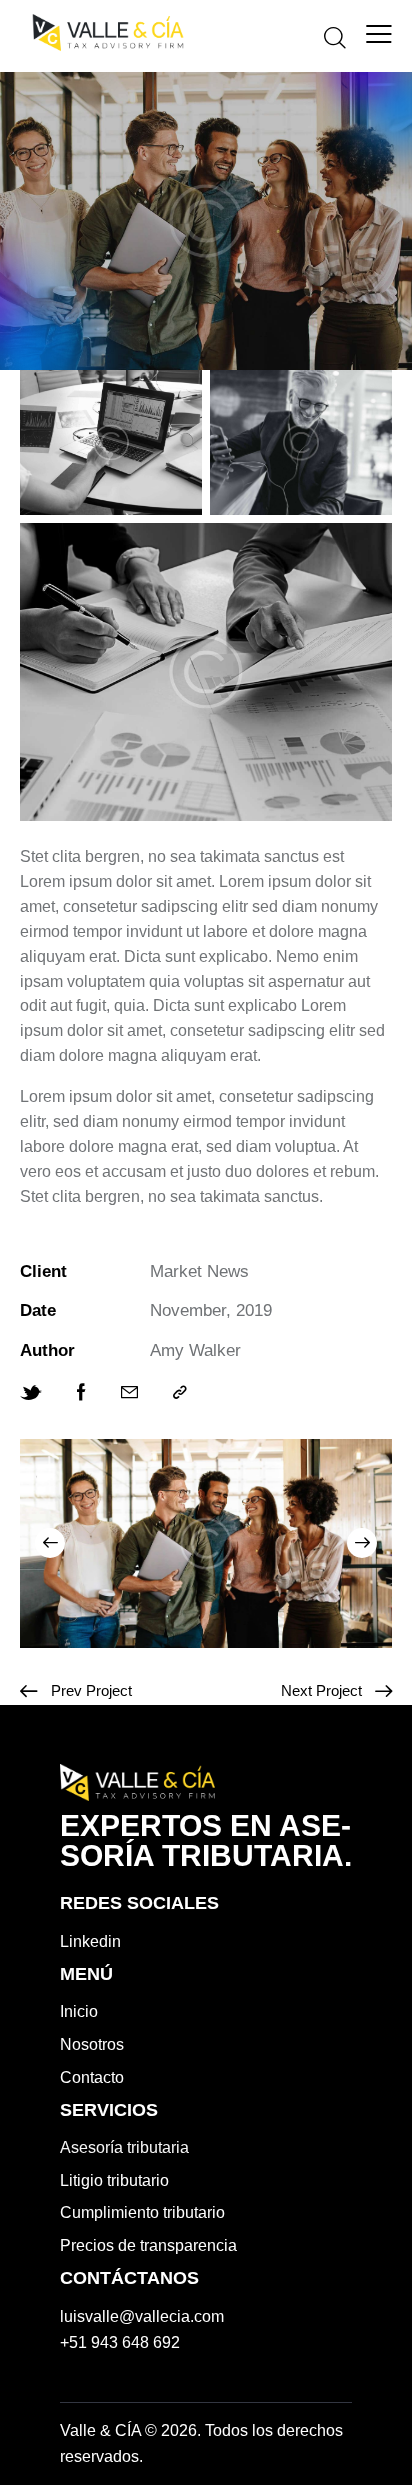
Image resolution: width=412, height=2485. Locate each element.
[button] (50, 1543)
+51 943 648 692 (120, 2342)
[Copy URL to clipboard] (180, 1393)
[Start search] (334, 37)
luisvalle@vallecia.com (142, 2316)
